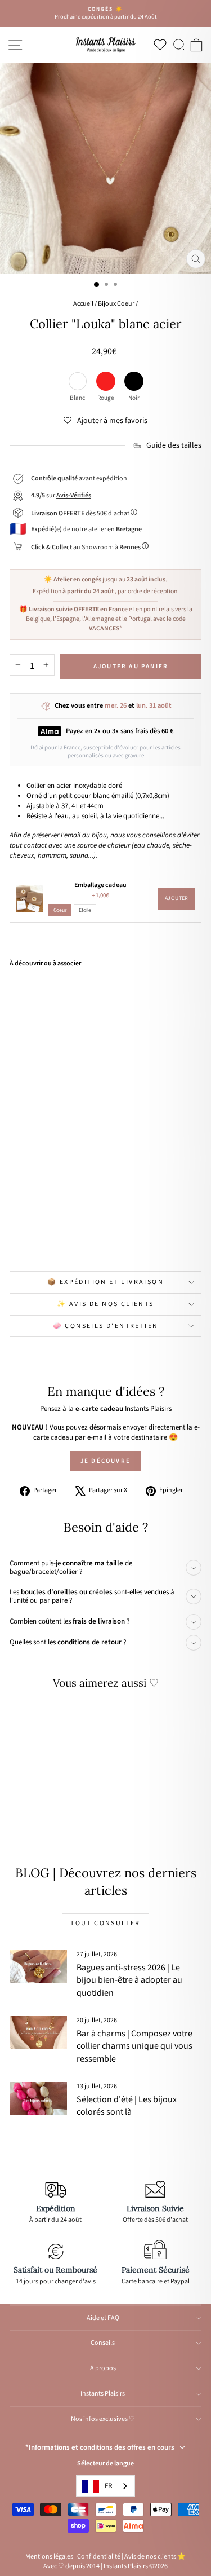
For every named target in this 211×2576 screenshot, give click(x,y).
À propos (103, 2368)
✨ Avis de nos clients (105, 1304)
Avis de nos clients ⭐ (155, 2557)
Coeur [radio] (60, 910)
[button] (105, 421)
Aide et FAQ (103, 2318)
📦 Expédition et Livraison (105, 1282)
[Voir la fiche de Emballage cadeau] (29, 899)
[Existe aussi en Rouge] (57, 1237)
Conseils (103, 2343)
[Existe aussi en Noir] (69, 1237)
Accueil (83, 304)
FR (108, 2486)
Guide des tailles (174, 446)
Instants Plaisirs (103, 2394)
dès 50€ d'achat (81, 513)
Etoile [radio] (85, 910)
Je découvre (105, 1461)
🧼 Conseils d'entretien (106, 1326)
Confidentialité (99, 2557)
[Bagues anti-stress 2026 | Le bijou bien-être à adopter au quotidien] (38, 1966)
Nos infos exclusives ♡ (103, 2419)
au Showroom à (86, 547)
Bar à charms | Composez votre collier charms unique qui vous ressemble (134, 2046)
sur (61, 495)
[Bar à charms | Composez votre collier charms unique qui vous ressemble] (38, 2032)
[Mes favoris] (162, 45)
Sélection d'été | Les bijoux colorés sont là (127, 2106)
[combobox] (105, 2486)
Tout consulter (105, 1923)
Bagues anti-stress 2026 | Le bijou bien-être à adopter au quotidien (129, 1980)
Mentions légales (49, 2557)
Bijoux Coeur (116, 304)
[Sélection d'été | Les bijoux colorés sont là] (38, 2098)
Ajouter (177, 898)
